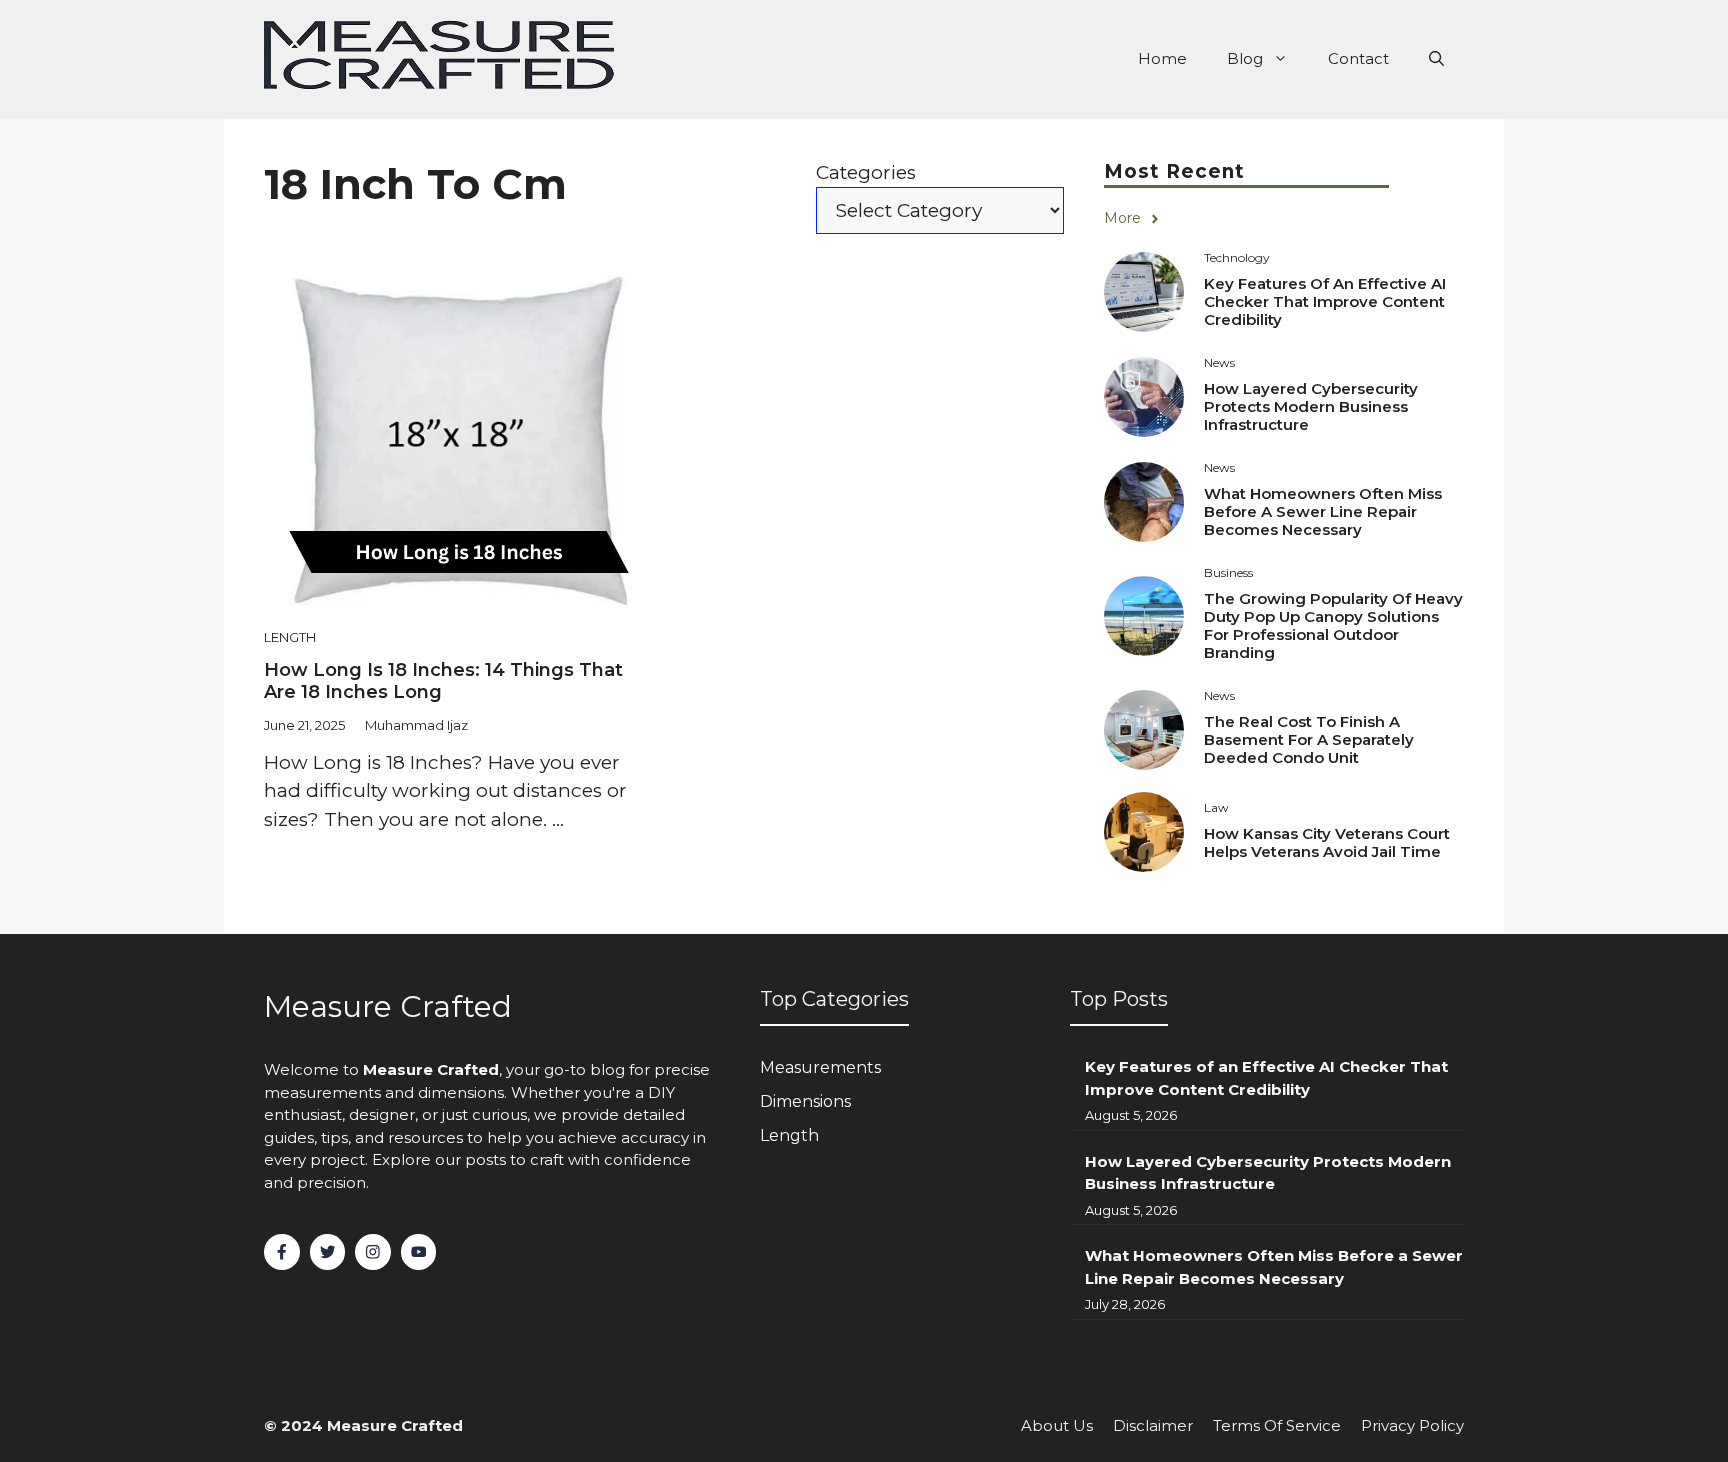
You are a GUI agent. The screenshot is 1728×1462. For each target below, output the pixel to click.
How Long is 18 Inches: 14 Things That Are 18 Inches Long (443, 681)
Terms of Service (1277, 1425)
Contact (1358, 58)
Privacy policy (1412, 1425)
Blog (1245, 58)
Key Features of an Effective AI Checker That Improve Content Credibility (1325, 301)
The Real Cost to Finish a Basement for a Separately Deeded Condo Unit (1309, 739)
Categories (866, 172)
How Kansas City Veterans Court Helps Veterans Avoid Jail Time (1327, 842)
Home (1162, 58)
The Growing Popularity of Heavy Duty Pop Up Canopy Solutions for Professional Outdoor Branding (1333, 625)
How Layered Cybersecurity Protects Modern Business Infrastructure (1311, 406)
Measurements (820, 1067)
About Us (1057, 1425)
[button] (1436, 59)
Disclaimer (1153, 1425)
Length (290, 637)
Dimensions (805, 1101)
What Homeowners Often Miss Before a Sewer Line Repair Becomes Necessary (1323, 511)
